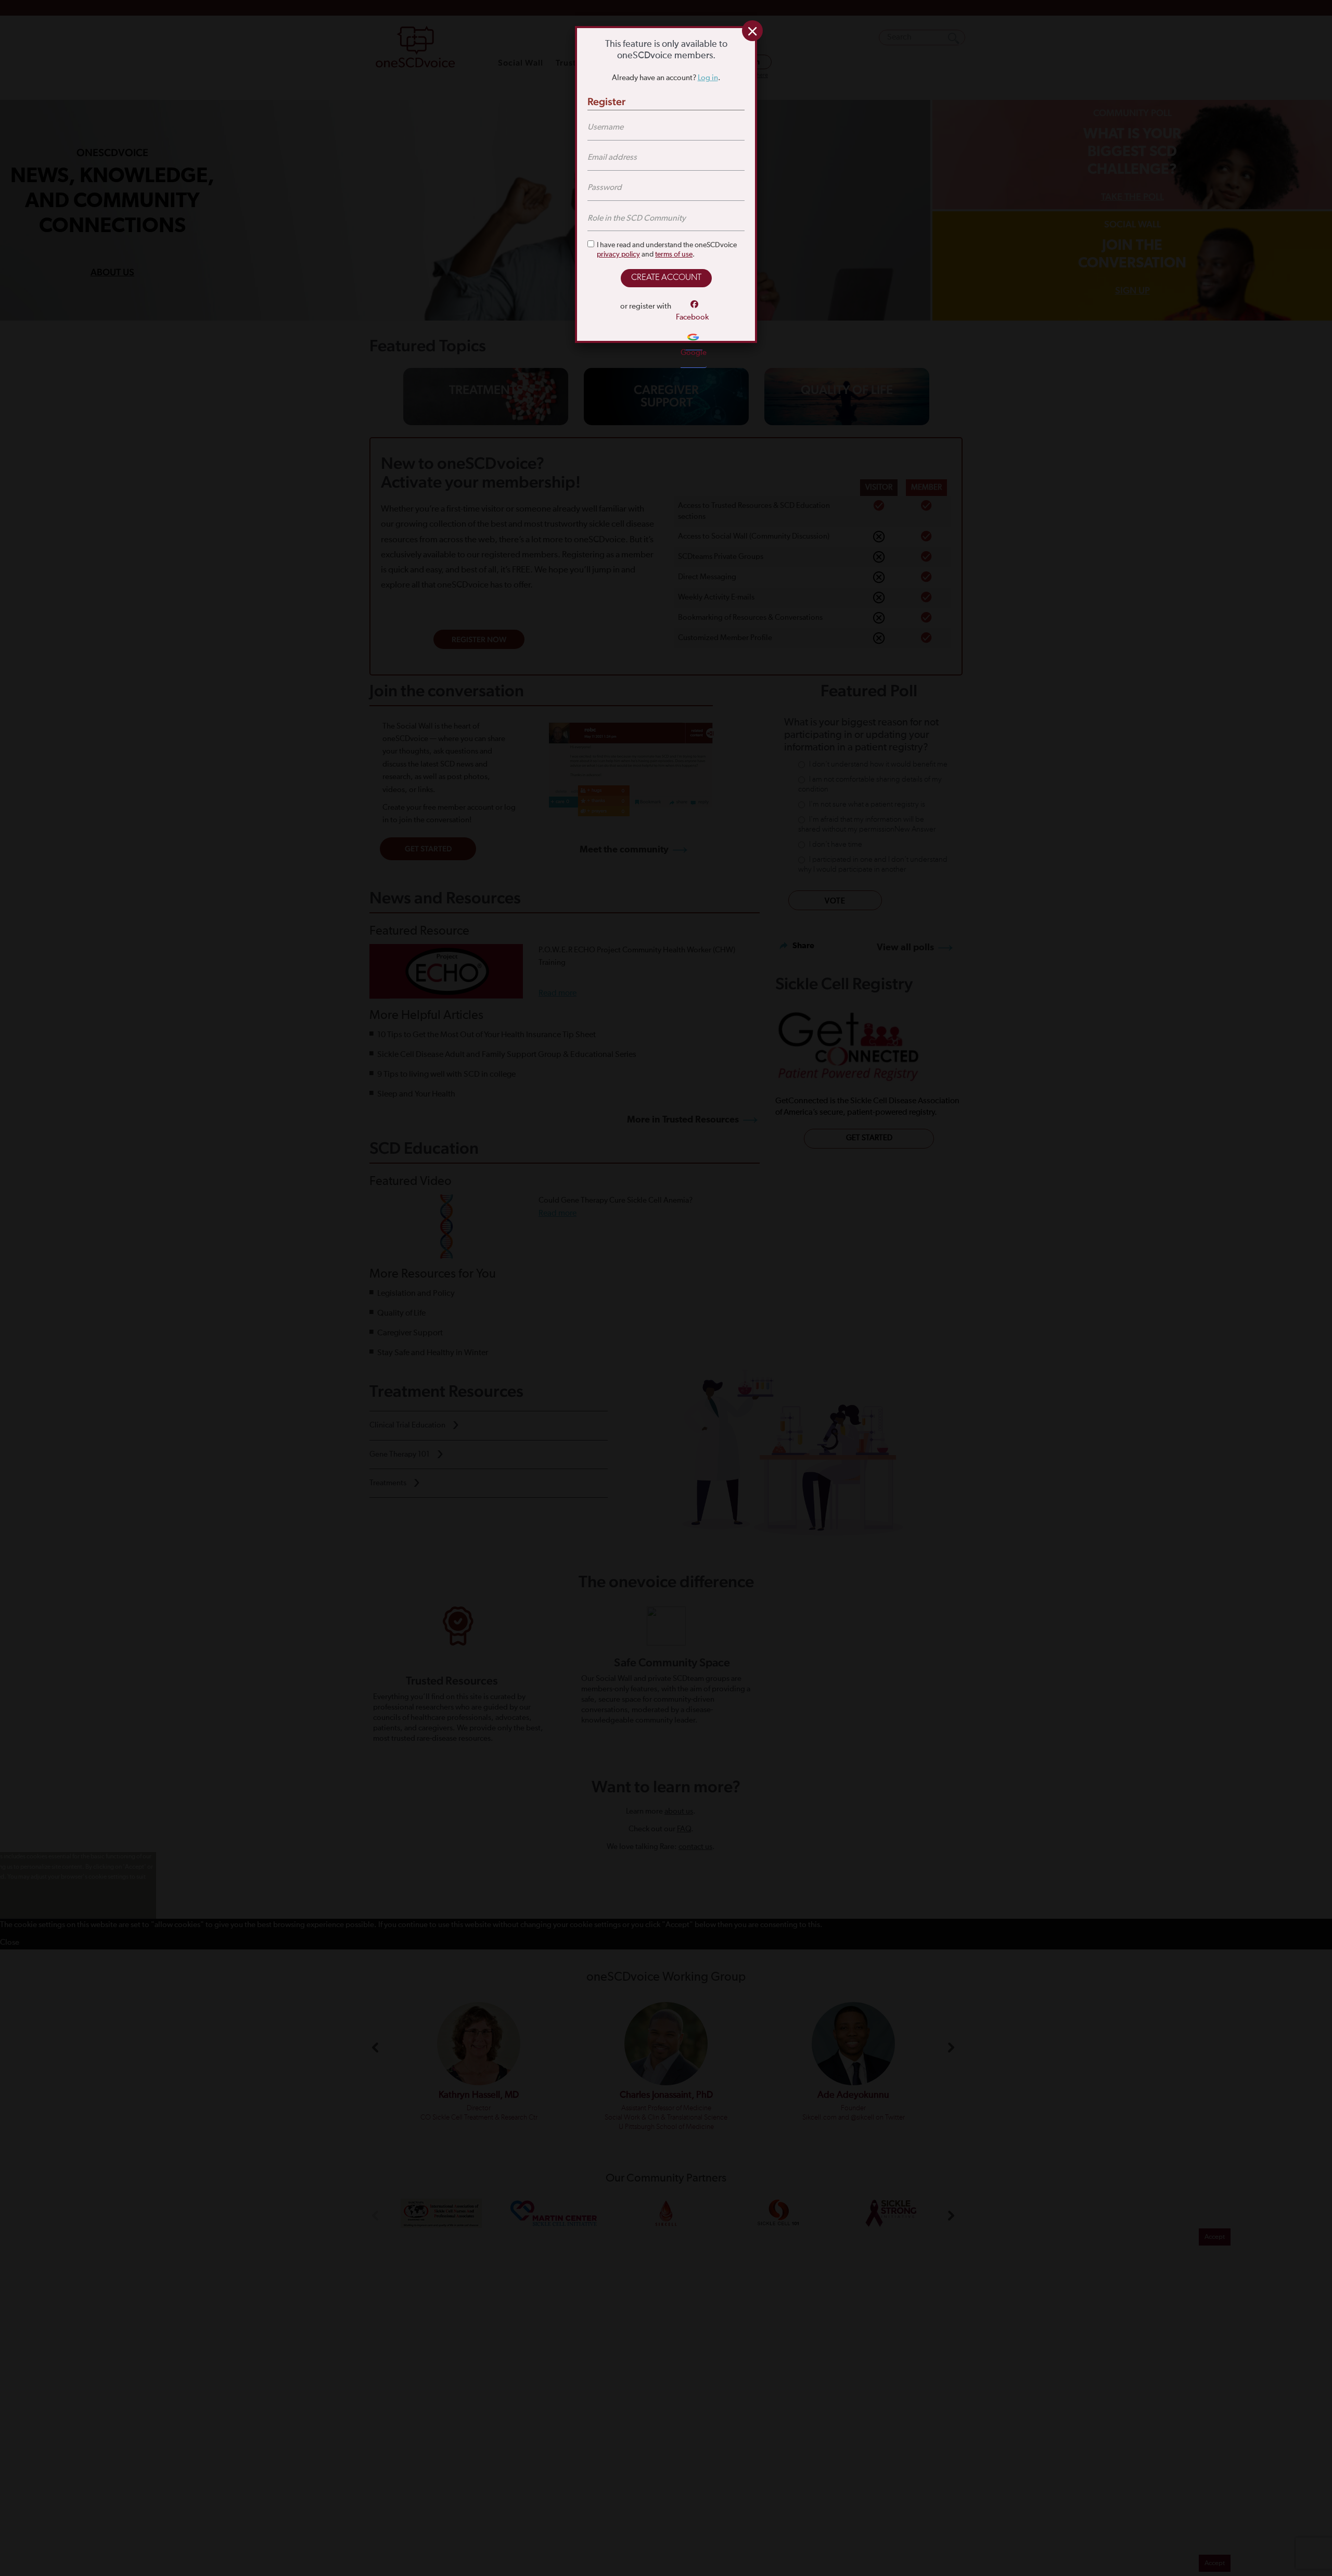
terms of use (674, 254)
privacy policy (618, 254)
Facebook (692, 317)
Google (694, 353)
